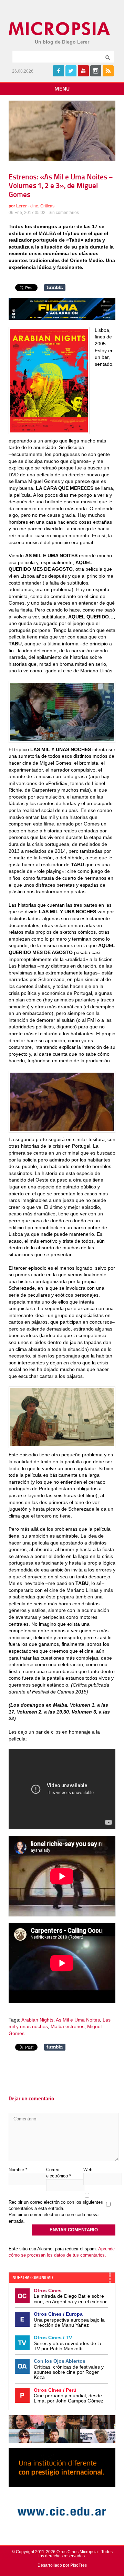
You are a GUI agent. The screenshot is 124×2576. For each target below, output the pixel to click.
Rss (108, 71)
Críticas (47, 206)
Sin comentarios (64, 213)
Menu (62, 89)
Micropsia (60, 29)
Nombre (18, 2170)
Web (88, 2170)
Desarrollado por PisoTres (62, 2565)
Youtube (83, 71)
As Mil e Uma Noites (78, 2020)
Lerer (22, 206)
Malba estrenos (68, 2026)
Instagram (96, 71)
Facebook (59, 71)
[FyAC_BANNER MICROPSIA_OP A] (62, 318)
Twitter (71, 71)
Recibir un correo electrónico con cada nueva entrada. (54, 2218)
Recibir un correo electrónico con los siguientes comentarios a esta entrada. (56, 2205)
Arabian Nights (37, 2020)
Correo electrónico (59, 2173)
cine (34, 206)
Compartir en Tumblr (55, 288)
